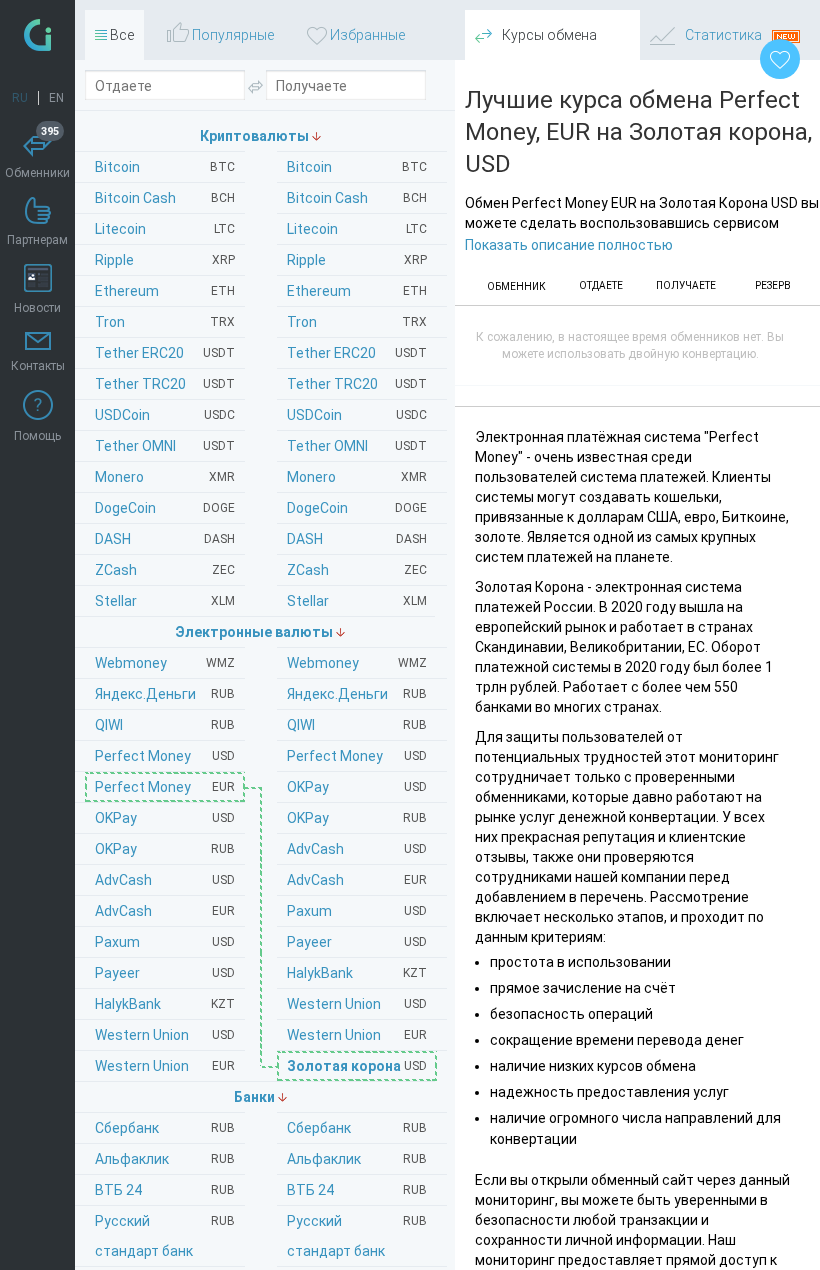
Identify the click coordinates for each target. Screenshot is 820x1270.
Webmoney (357, 663)
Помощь (37, 436)
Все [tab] (120, 35)
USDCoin (357, 415)
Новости (37, 308)
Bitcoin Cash (357, 198)
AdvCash (357, 849)
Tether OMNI (357, 446)
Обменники (37, 155)
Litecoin (357, 229)
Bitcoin (357, 167)
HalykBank (357, 973)
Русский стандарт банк (357, 1236)
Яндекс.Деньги (357, 694)
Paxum (357, 911)
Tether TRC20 (357, 384)
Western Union (357, 1004)
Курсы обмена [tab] (548, 35)
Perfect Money (357, 756)
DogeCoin (357, 508)
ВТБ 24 (357, 1190)
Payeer (357, 942)
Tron (357, 322)
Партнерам (37, 240)
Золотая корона (357, 1066)
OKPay (357, 787)
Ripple (357, 260)
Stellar (357, 601)
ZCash (357, 570)
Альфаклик (357, 1159)
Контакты (38, 366)
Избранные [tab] (366, 35)
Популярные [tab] (231, 35)
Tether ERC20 (357, 353)
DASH (357, 539)
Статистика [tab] (723, 35)
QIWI (357, 725)
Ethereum (357, 291)
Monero (357, 477)
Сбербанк (357, 1128)
